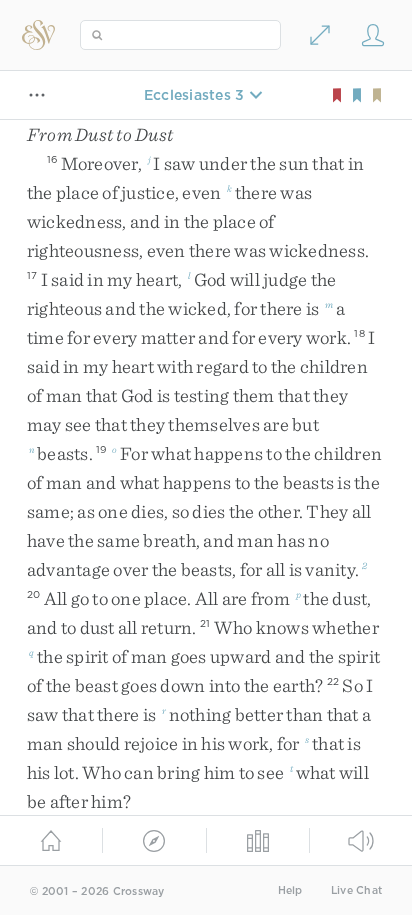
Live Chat (356, 890)
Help (290, 890)
